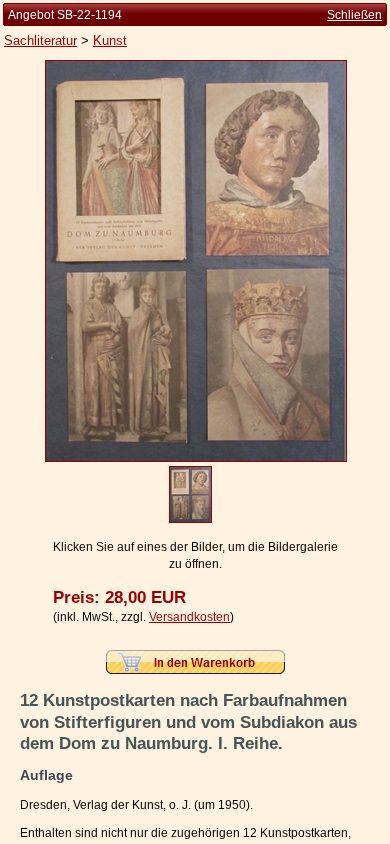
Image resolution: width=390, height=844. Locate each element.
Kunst (110, 40)
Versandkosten (189, 617)
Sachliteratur (40, 40)
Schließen (354, 15)
